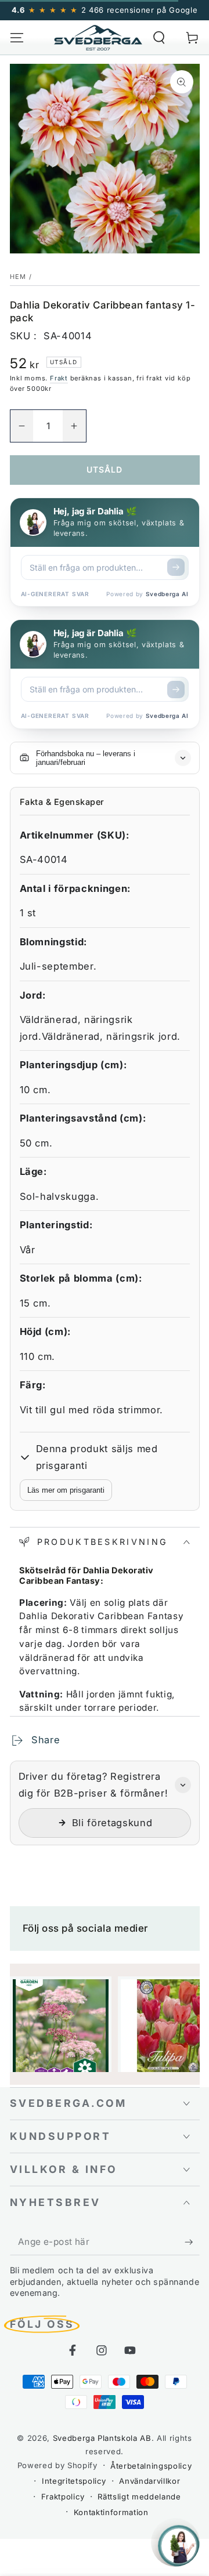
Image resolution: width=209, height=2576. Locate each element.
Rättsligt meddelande (139, 2497)
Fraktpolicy (63, 2497)
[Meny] (17, 37)
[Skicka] (176, 567)
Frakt (59, 378)
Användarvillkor (149, 2481)
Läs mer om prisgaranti (66, 1490)
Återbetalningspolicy (151, 2466)
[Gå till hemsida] (98, 38)
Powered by (147, 594)
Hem (18, 277)
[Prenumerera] (192, 2242)
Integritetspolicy (74, 2481)
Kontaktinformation (111, 2512)
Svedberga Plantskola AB (102, 2438)
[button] (159, 37)
